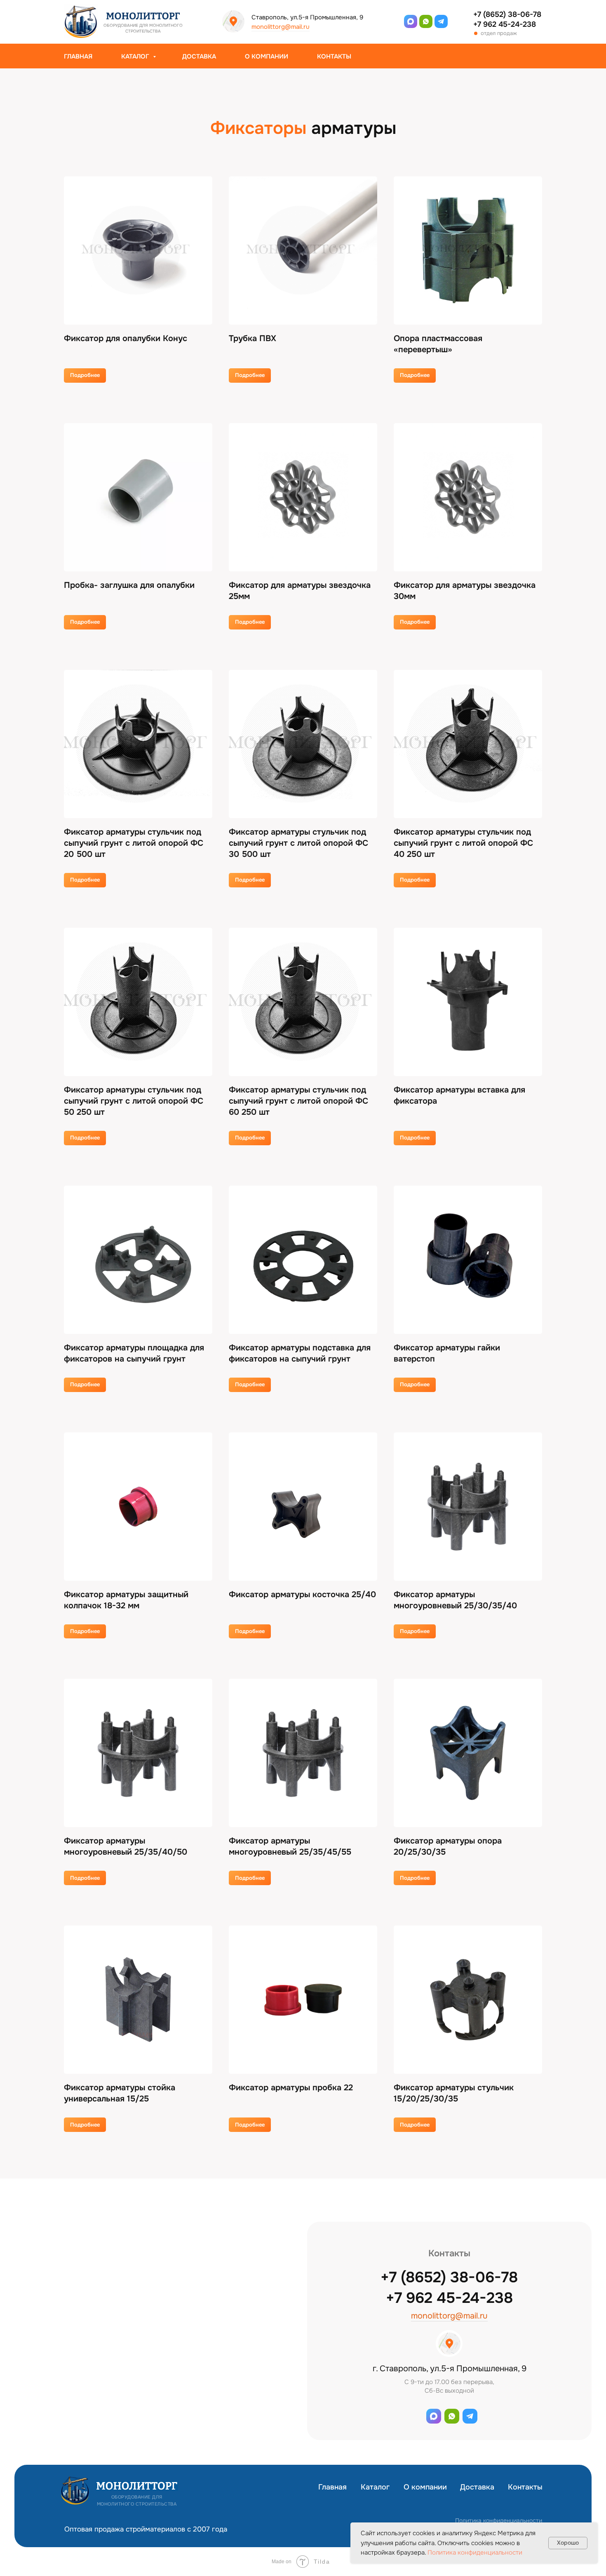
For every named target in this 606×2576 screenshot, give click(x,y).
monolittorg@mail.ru (281, 27)
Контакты (334, 56)
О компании (267, 56)
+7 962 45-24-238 (505, 24)
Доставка (199, 56)
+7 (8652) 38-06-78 (507, 14)
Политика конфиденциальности (499, 2520)
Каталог (136, 56)
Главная (78, 56)
